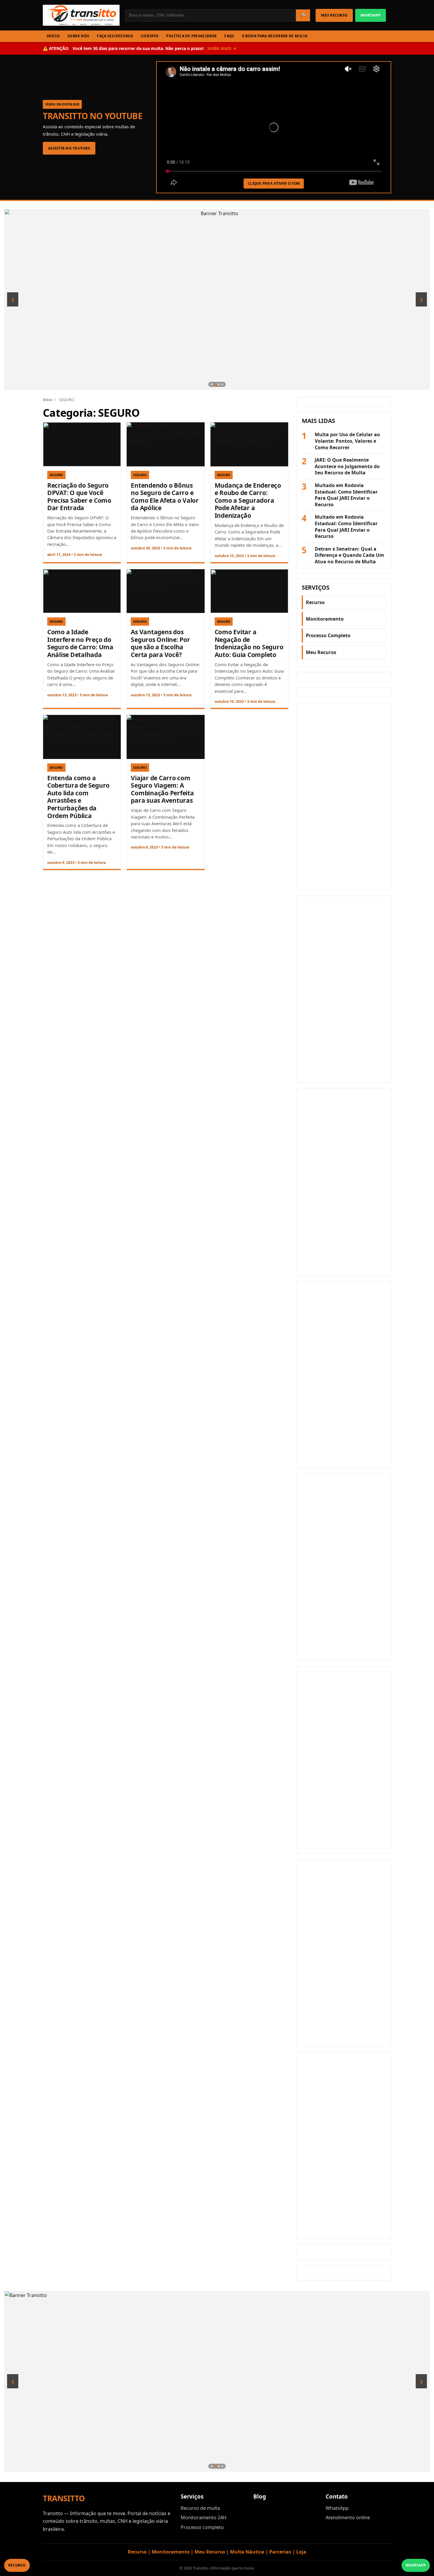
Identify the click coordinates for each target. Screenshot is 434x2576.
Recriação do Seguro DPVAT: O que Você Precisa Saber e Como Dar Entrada (79, 497)
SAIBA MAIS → (222, 48)
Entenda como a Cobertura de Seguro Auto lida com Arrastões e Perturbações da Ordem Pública (78, 797)
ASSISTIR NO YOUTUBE (69, 148)
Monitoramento (325, 619)
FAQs (229, 36)
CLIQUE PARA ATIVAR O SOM (274, 184)
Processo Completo (328, 635)
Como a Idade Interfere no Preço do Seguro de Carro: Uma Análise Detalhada (80, 643)
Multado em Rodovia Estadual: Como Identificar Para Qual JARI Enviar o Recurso (346, 495)
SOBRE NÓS (78, 36)
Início (48, 400)
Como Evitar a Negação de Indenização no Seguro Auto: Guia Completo (249, 643)
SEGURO (56, 475)
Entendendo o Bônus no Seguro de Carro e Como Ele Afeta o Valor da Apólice (165, 497)
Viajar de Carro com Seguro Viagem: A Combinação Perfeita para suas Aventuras (162, 789)
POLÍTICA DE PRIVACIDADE (191, 36)
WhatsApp (337, 2508)
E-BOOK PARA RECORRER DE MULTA (275, 36)
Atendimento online (348, 2517)
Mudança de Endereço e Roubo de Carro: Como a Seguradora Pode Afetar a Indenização (248, 500)
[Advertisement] (344, 797)
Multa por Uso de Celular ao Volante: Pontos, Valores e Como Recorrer (347, 441)
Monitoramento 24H (204, 2517)
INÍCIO (53, 36)
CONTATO (150, 36)
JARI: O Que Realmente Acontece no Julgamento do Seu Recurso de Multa (347, 466)
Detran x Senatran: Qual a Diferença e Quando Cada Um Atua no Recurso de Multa (349, 555)
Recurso (315, 602)
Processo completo (202, 2527)
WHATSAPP (371, 15)
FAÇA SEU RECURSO (115, 36)
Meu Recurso (321, 652)
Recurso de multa (200, 2508)
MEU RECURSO (334, 15)
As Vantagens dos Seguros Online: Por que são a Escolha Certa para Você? (160, 643)
